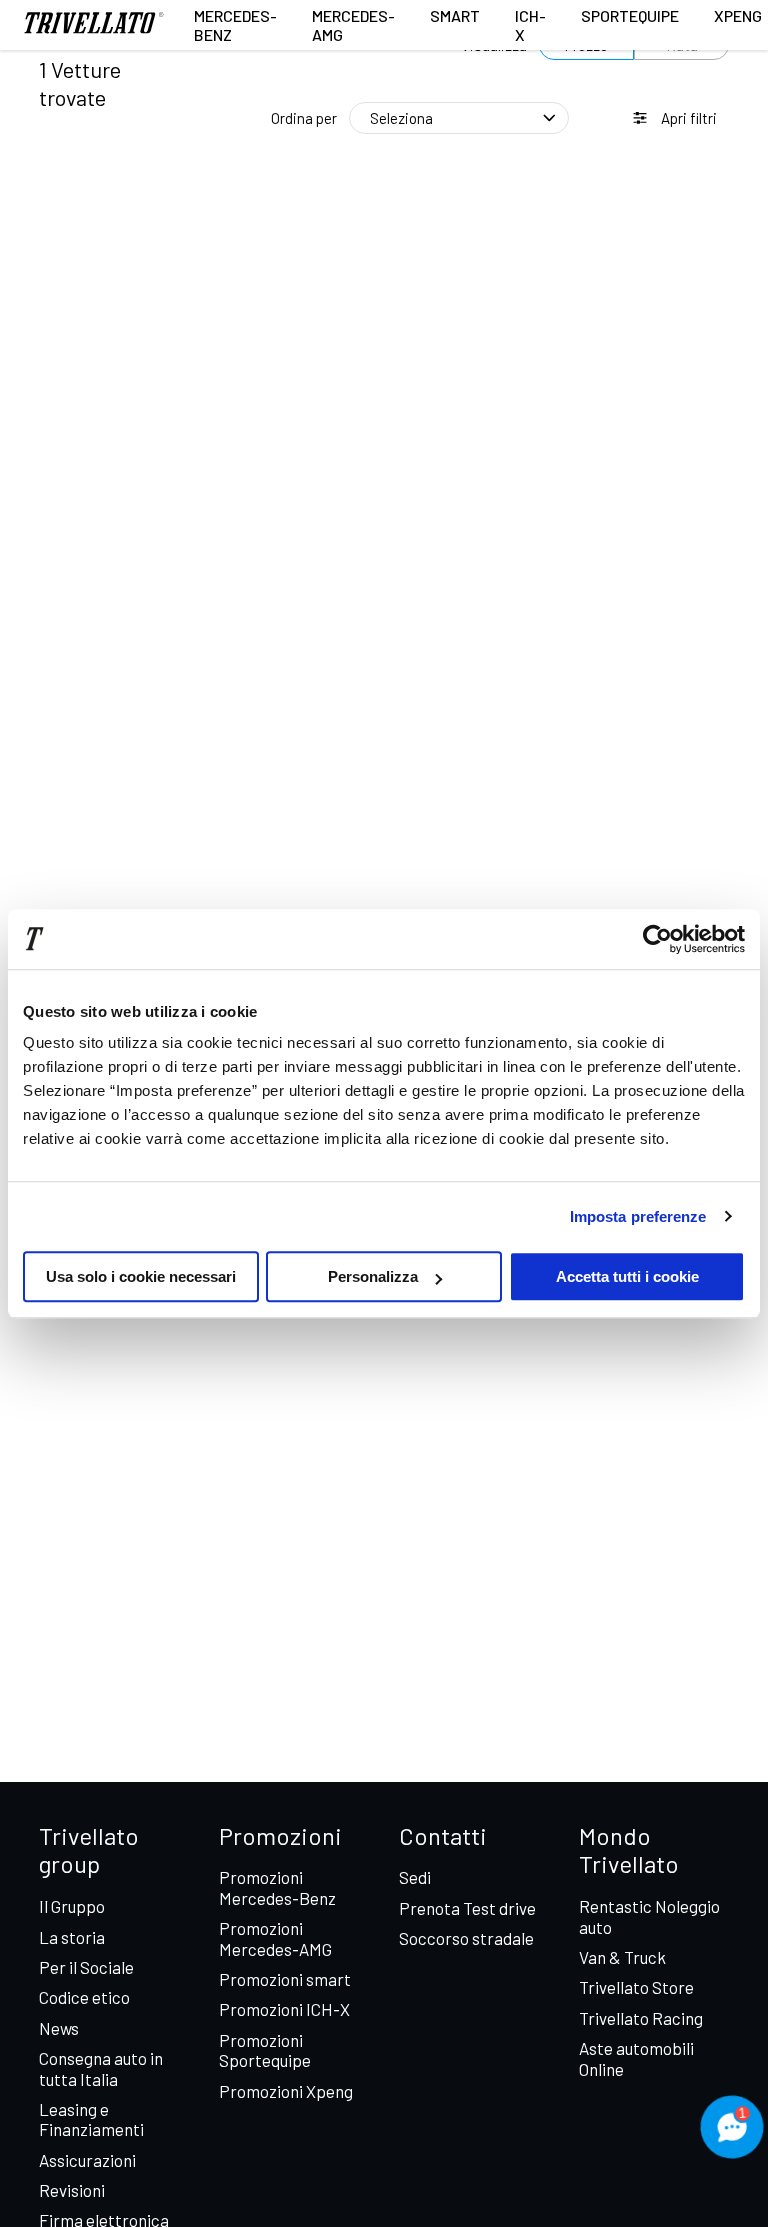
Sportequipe (630, 15)
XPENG (738, 15)
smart (455, 15)
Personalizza (373, 1276)
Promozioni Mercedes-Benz (277, 1887)
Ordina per (304, 118)
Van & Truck (622, 1957)
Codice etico (84, 1997)
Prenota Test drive (467, 1908)
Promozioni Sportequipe (265, 2050)
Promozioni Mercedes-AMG (275, 1938)
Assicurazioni (87, 2160)
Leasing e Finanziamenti (91, 2119)
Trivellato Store (636, 1987)
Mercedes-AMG (353, 25)
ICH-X (530, 25)
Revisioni (72, 2190)
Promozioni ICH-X (284, 2009)
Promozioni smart (285, 1979)
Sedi (415, 1877)
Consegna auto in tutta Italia (101, 2068)
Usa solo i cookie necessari (141, 1276)
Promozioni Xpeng (286, 2091)
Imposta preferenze (638, 1216)
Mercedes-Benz (235, 25)
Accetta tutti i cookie (627, 1276)
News (59, 2028)
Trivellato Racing (641, 2018)
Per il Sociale (86, 1967)
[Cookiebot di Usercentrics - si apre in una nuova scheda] (657, 939)
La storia (72, 1937)
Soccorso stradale (466, 1938)
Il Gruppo (72, 1906)
